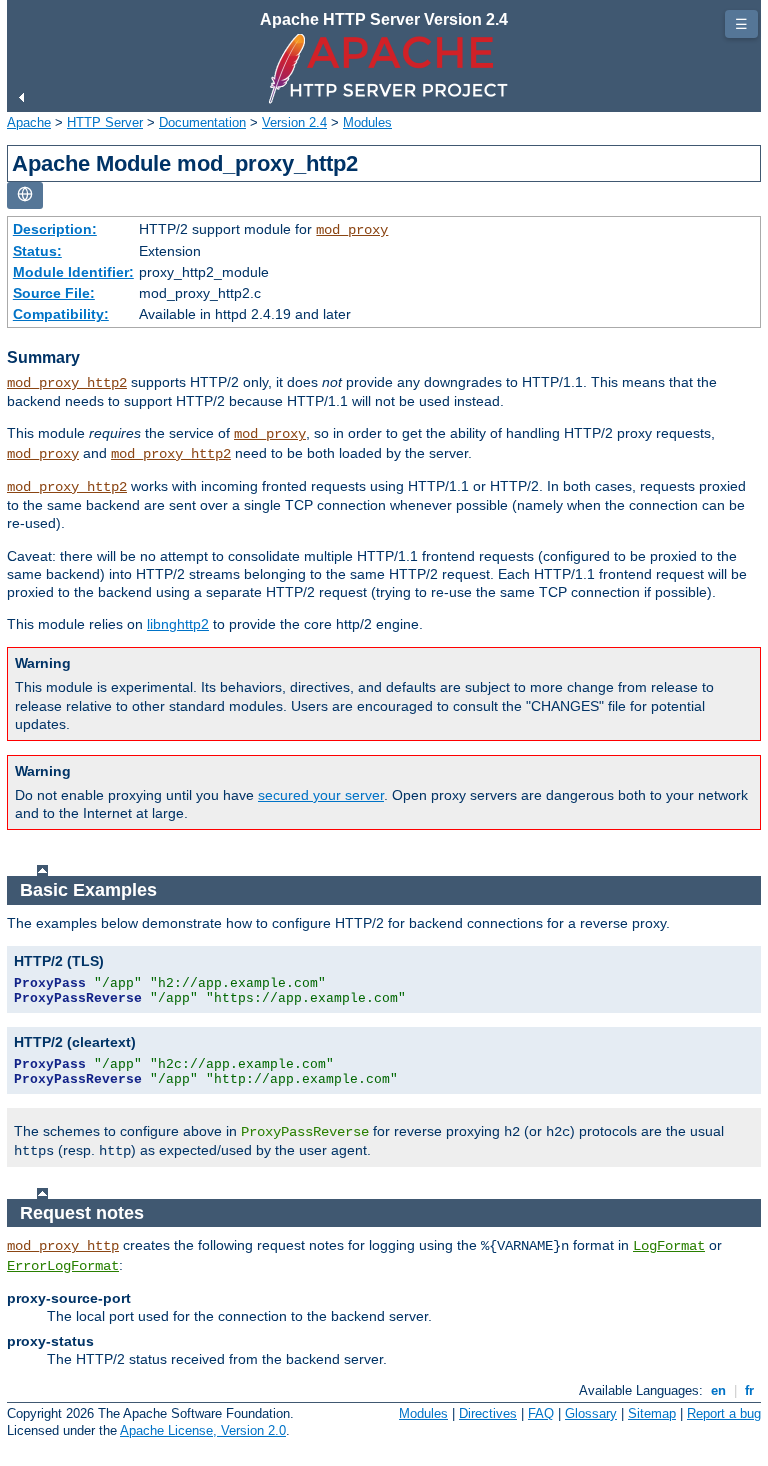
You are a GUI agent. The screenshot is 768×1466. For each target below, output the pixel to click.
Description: (55, 229)
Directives (488, 1413)
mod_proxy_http (63, 1246)
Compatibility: (61, 314)
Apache (29, 122)
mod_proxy (352, 230)
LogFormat (669, 1246)
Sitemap (652, 1413)
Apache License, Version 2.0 (203, 1430)
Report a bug (724, 1413)
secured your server (321, 795)
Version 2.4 (294, 122)
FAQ (541, 1413)
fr (749, 1390)
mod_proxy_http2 (67, 383)
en (718, 1390)
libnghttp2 (178, 624)
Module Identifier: (73, 272)
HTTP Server (105, 122)
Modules (367, 122)
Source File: (54, 293)
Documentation (202, 122)
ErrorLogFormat (63, 1266)
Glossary (591, 1413)
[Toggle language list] (25, 195)
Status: (37, 251)
